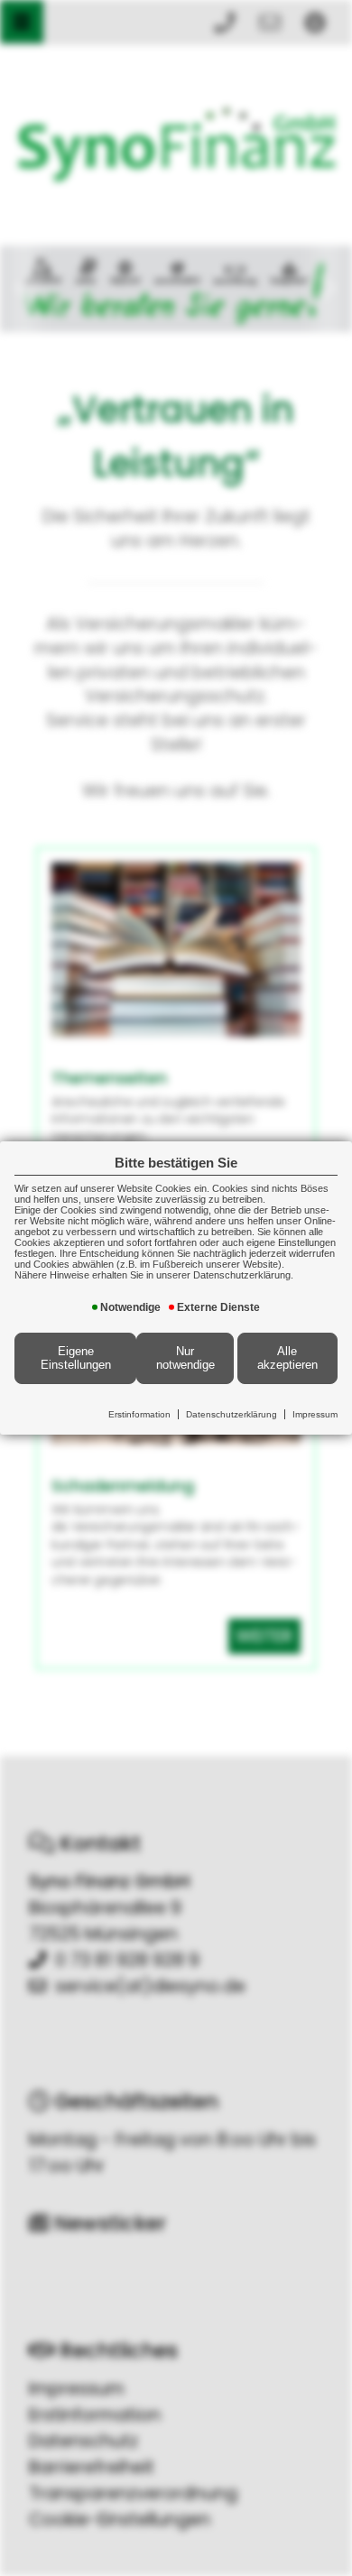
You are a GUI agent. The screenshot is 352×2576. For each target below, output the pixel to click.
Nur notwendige (185, 1358)
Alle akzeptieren (287, 1358)
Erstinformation (139, 1414)
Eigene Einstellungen (76, 1358)
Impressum (315, 1414)
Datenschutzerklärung (232, 1414)
